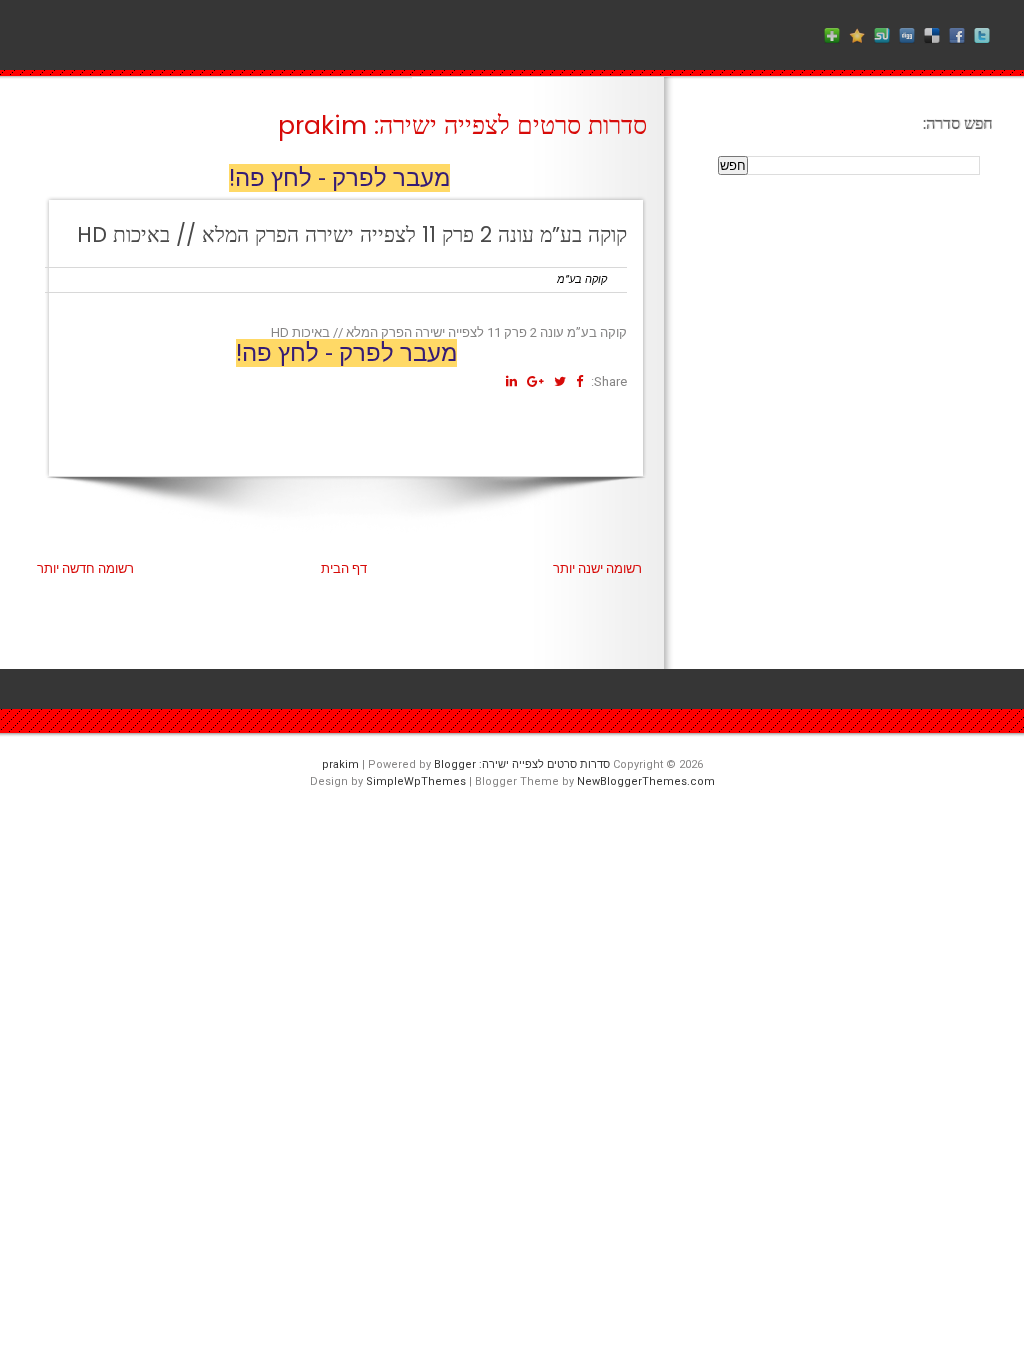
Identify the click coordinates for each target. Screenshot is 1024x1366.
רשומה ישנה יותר (597, 568)
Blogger (455, 764)
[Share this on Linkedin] (511, 381)
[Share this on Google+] (535, 381)
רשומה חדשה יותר (85, 568)
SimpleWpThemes (416, 781)
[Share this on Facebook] (579, 381)
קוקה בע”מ (582, 279)
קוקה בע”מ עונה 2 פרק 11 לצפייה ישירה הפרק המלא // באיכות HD (352, 234)
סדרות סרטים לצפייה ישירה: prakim (462, 125)
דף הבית (344, 568)
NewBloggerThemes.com (646, 781)
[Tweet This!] (560, 381)
